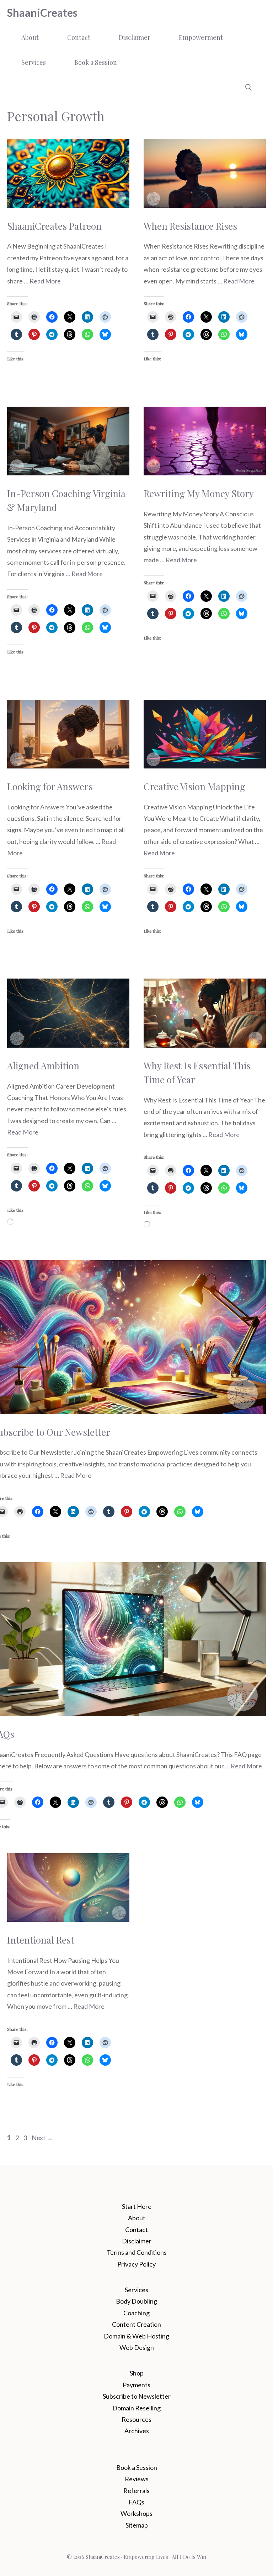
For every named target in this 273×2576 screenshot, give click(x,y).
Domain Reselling (136, 2408)
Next (42, 2138)
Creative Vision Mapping (194, 786)
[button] (248, 87)
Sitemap (137, 2525)
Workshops (136, 2513)
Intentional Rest (41, 1940)
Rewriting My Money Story (199, 493)
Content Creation (136, 2324)
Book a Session (96, 62)
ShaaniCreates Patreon (54, 226)
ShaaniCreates (42, 12)
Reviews (137, 2479)
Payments (136, 2385)
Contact (79, 37)
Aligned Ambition (43, 1066)
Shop (137, 2373)
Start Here (137, 2206)
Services (34, 62)
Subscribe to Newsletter (137, 2396)
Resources (136, 2419)
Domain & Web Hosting (136, 2336)
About (30, 37)
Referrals (136, 2491)
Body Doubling (136, 2301)
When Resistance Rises (190, 226)
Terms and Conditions (137, 2252)
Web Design (137, 2347)
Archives (137, 2431)
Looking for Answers (50, 786)
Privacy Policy (136, 2264)
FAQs (136, 2502)
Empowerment (201, 37)
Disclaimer (135, 37)
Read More (45, 281)
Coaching (136, 2313)
